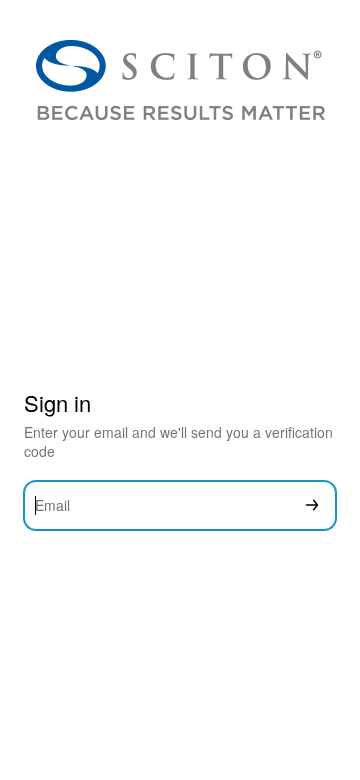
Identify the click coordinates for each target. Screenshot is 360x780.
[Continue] (312, 505)
